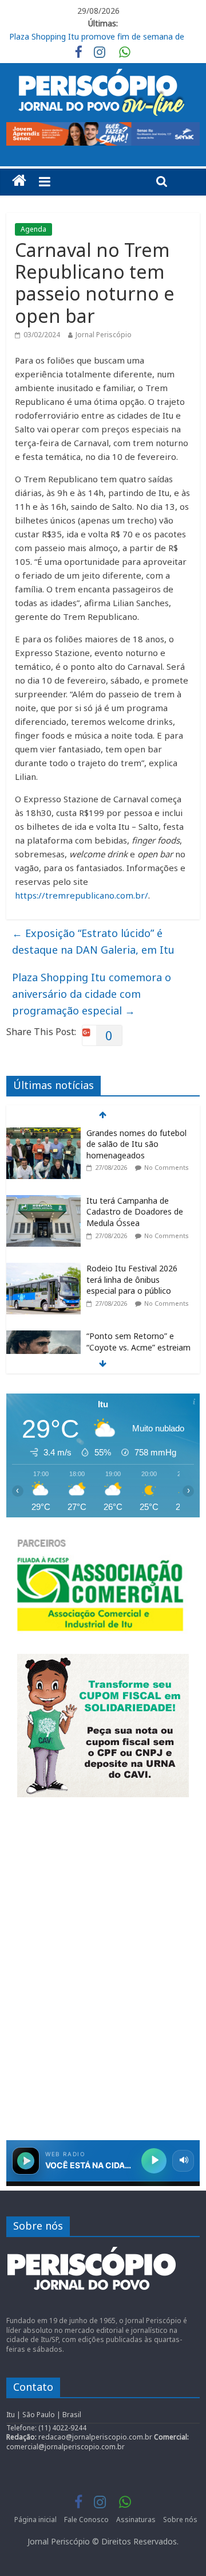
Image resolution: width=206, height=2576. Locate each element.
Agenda (33, 229)
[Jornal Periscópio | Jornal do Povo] (19, 181)
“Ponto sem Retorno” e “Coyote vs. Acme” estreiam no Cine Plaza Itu (138, 1347)
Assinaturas (136, 2520)
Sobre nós (180, 2520)
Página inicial (35, 2520)
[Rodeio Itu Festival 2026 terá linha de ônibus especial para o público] (43, 1269)
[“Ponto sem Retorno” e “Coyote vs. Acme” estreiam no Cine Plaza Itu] (43, 1336)
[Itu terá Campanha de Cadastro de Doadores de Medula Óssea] (43, 1201)
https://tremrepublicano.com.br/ (82, 895)
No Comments (167, 1167)
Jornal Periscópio (104, 335)
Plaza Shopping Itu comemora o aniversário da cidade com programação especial (92, 994)
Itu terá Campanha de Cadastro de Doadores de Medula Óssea (135, 1212)
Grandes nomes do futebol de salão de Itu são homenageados (136, 1144)
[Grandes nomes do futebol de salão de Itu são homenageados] (43, 1133)
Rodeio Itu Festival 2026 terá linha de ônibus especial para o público (132, 1279)
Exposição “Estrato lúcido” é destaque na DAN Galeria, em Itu (93, 941)
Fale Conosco (86, 2520)
